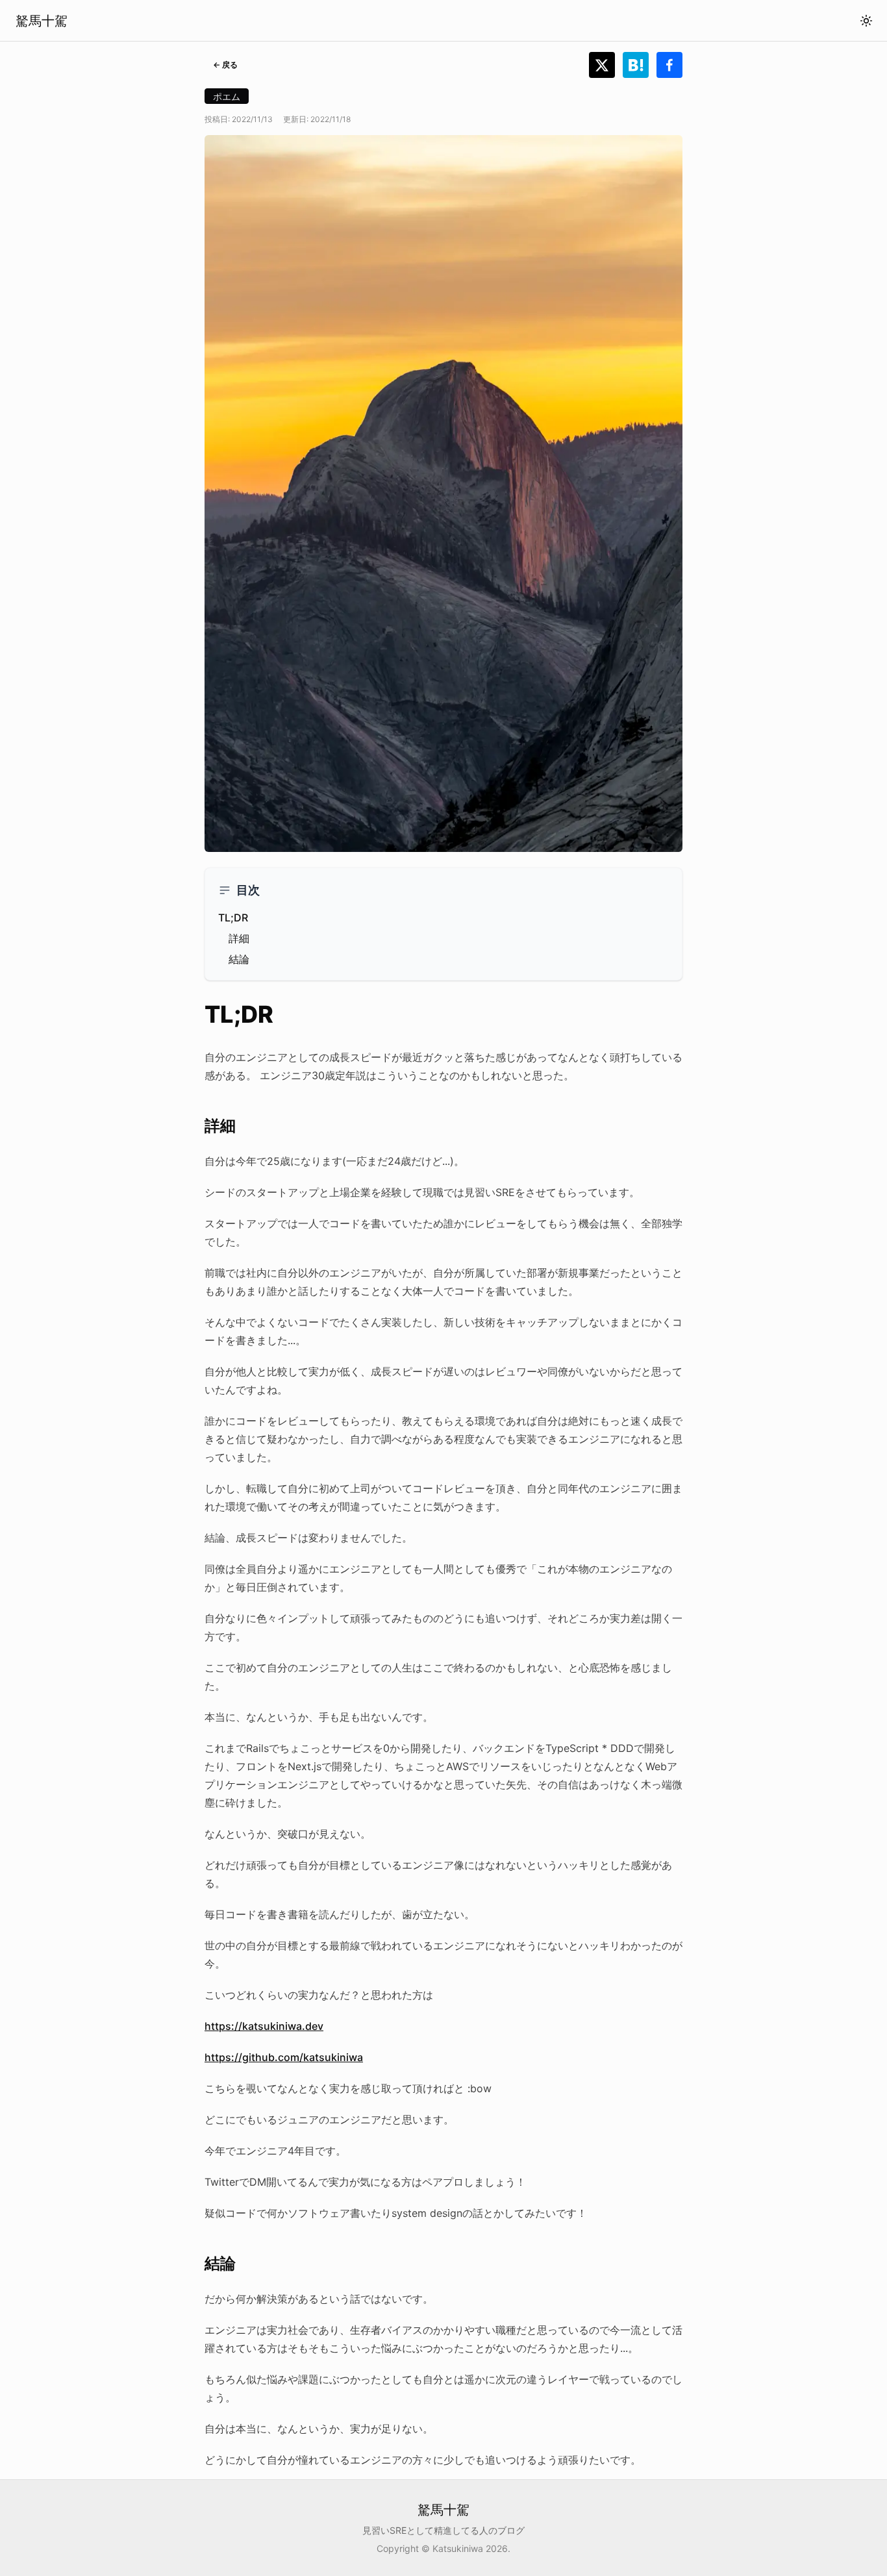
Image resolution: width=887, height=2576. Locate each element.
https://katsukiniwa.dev (264, 2026)
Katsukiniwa (458, 2548)
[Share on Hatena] (640, 65)
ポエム (227, 96)
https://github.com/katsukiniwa (284, 2057)
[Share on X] (606, 65)
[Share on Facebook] (669, 65)
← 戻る (225, 65)
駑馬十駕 (42, 21)
